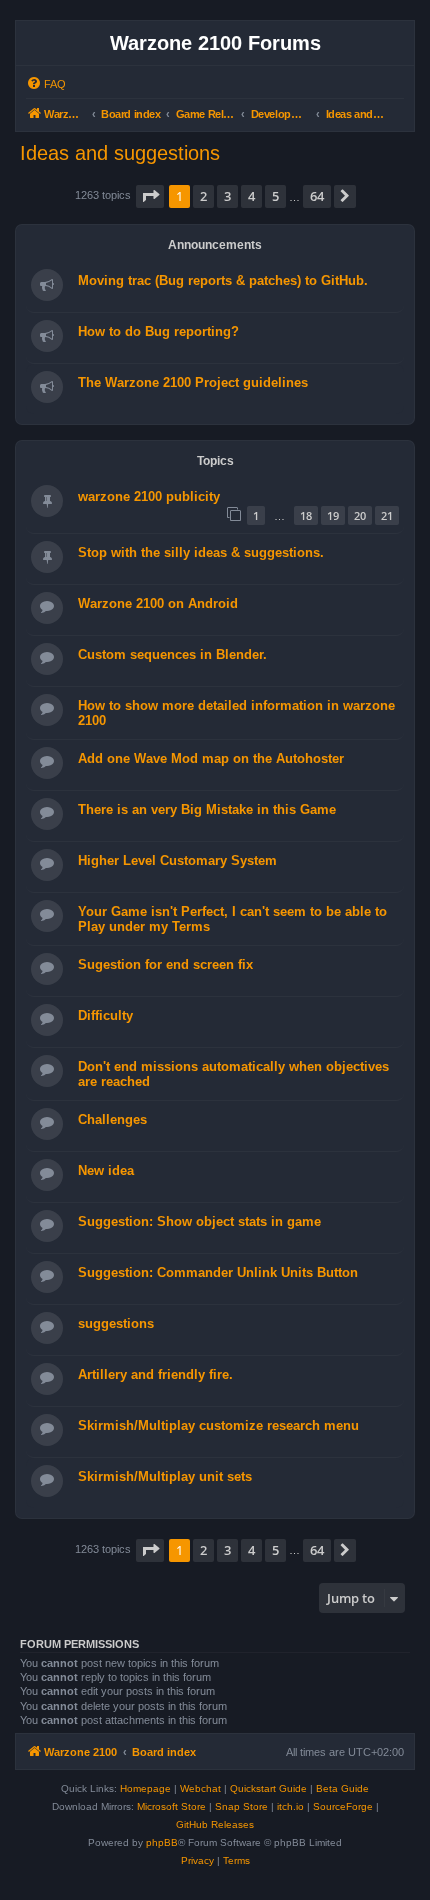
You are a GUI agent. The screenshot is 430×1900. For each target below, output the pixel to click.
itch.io (290, 1806)
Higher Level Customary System (177, 860)
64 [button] (317, 196)
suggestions (116, 1323)
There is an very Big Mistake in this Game (207, 809)
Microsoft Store (171, 1806)
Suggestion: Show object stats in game (199, 1221)
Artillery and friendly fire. (155, 1374)
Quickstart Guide (268, 1788)
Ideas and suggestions (120, 153)
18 (306, 515)
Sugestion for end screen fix (165, 964)
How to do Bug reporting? (158, 331)
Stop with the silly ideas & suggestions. (201, 552)
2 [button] (203, 196)
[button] (150, 196)
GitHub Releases (215, 1824)
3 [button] (227, 196)
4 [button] (251, 196)
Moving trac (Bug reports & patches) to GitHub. (223, 280)
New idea (106, 1170)
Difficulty (105, 1015)
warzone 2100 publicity (149, 496)
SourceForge (343, 1806)
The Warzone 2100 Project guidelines (193, 382)
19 (333, 515)
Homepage (145, 1788)
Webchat (200, 1788)
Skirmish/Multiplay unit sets (165, 1476)
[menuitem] (46, 84)
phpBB (162, 1842)
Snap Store (241, 1806)
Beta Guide (342, 1788)
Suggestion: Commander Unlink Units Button (218, 1272)
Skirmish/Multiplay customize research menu (218, 1425)
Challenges (112, 1119)
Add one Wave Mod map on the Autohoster (211, 758)
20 (360, 515)
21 (387, 515)
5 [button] (275, 196)
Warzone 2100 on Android (158, 603)
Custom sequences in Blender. (172, 654)
